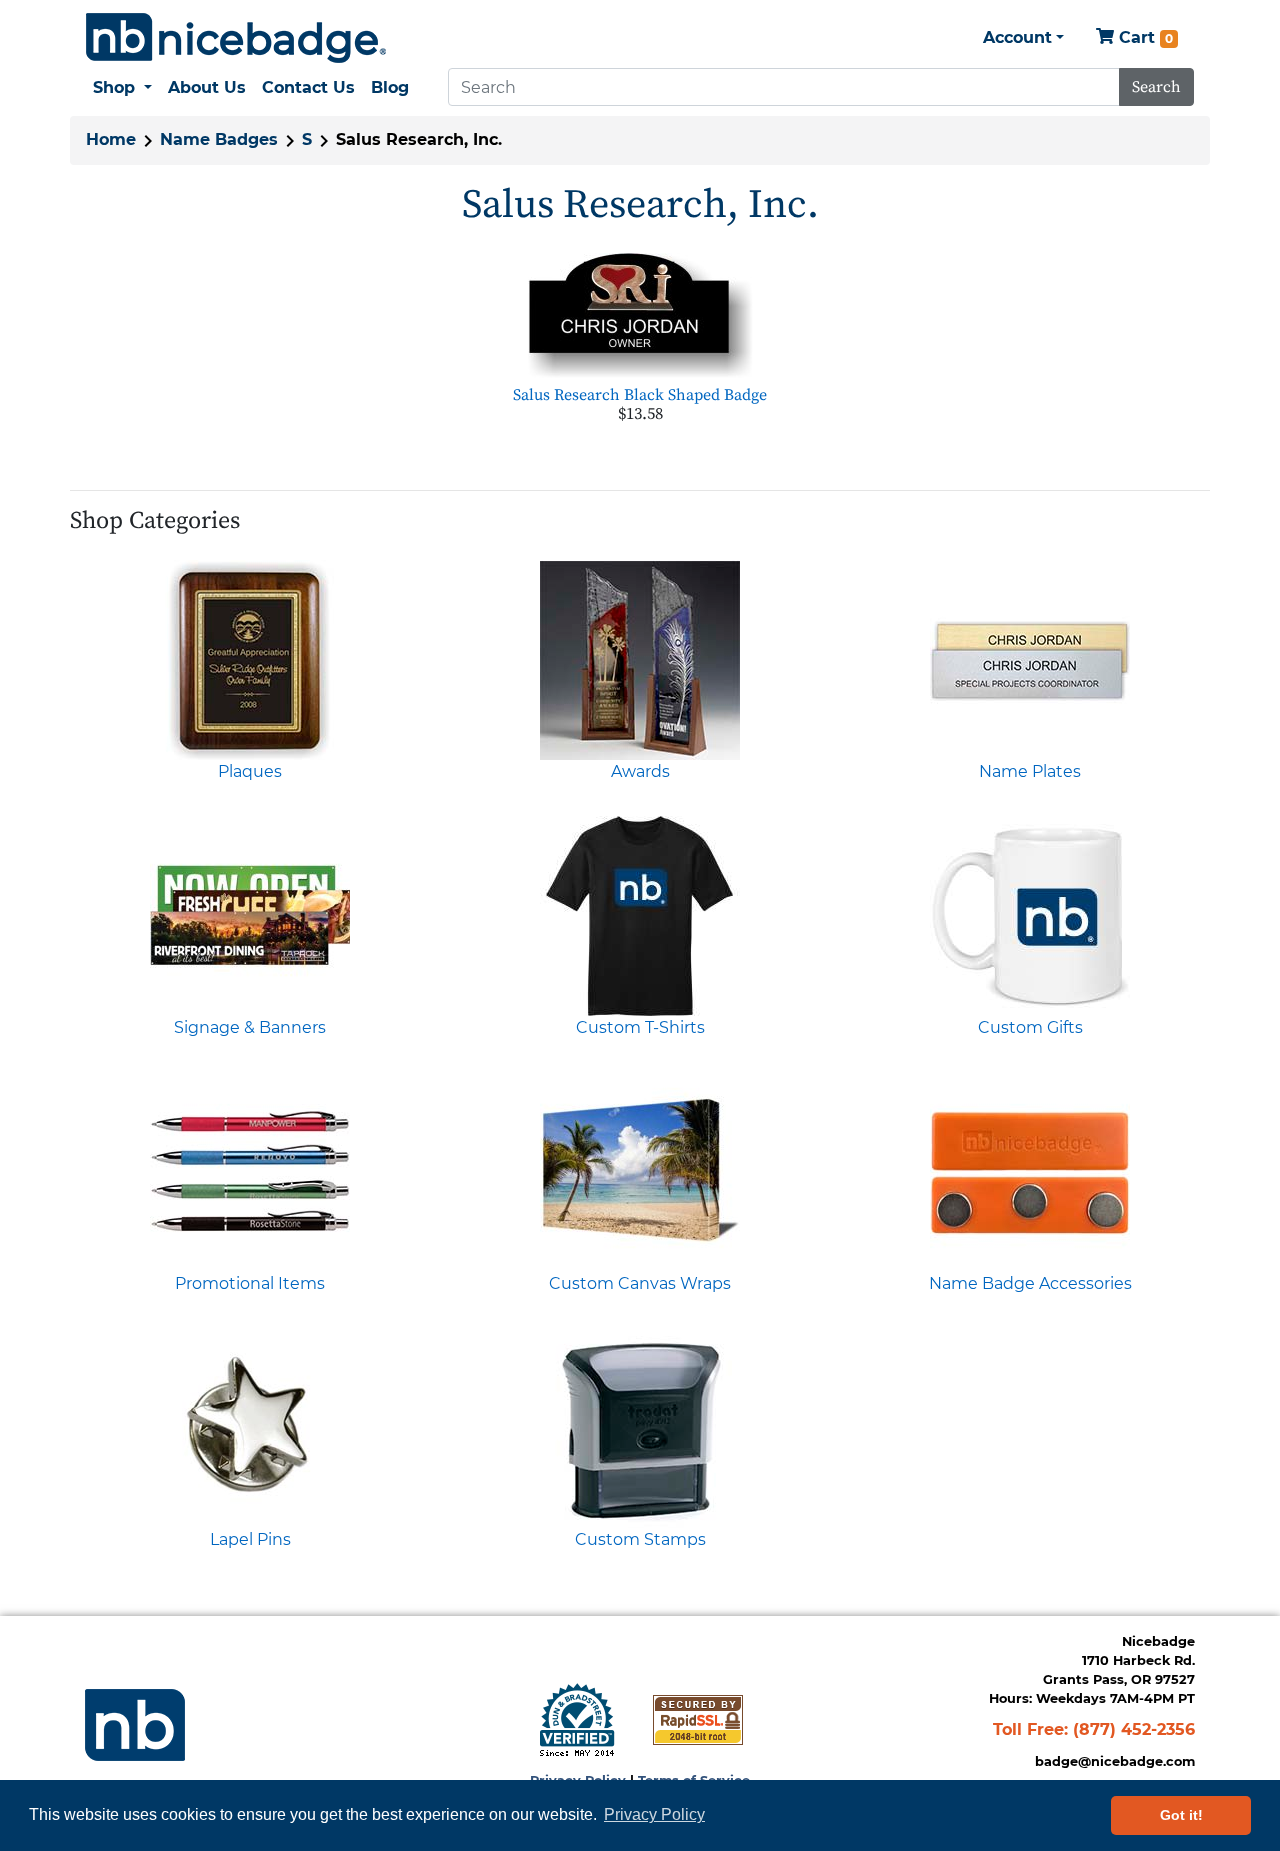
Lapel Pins (250, 1539)
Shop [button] (116, 87)
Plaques (250, 771)
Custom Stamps (640, 1539)
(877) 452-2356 (1134, 1729)
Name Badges (219, 139)
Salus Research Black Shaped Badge (640, 395)
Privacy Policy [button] (654, 1814)
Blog (390, 87)
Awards (640, 771)
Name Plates (1030, 771)
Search (1156, 87)
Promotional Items (250, 1283)
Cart (1143, 37)
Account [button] (1017, 37)
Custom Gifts (1030, 1027)
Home (111, 139)
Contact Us (308, 87)
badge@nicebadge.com (1115, 1761)
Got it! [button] (1181, 1815)
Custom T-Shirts (640, 1027)
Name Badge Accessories (1030, 1283)
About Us (207, 87)
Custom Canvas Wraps (640, 1283)
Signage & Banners (250, 1027)
